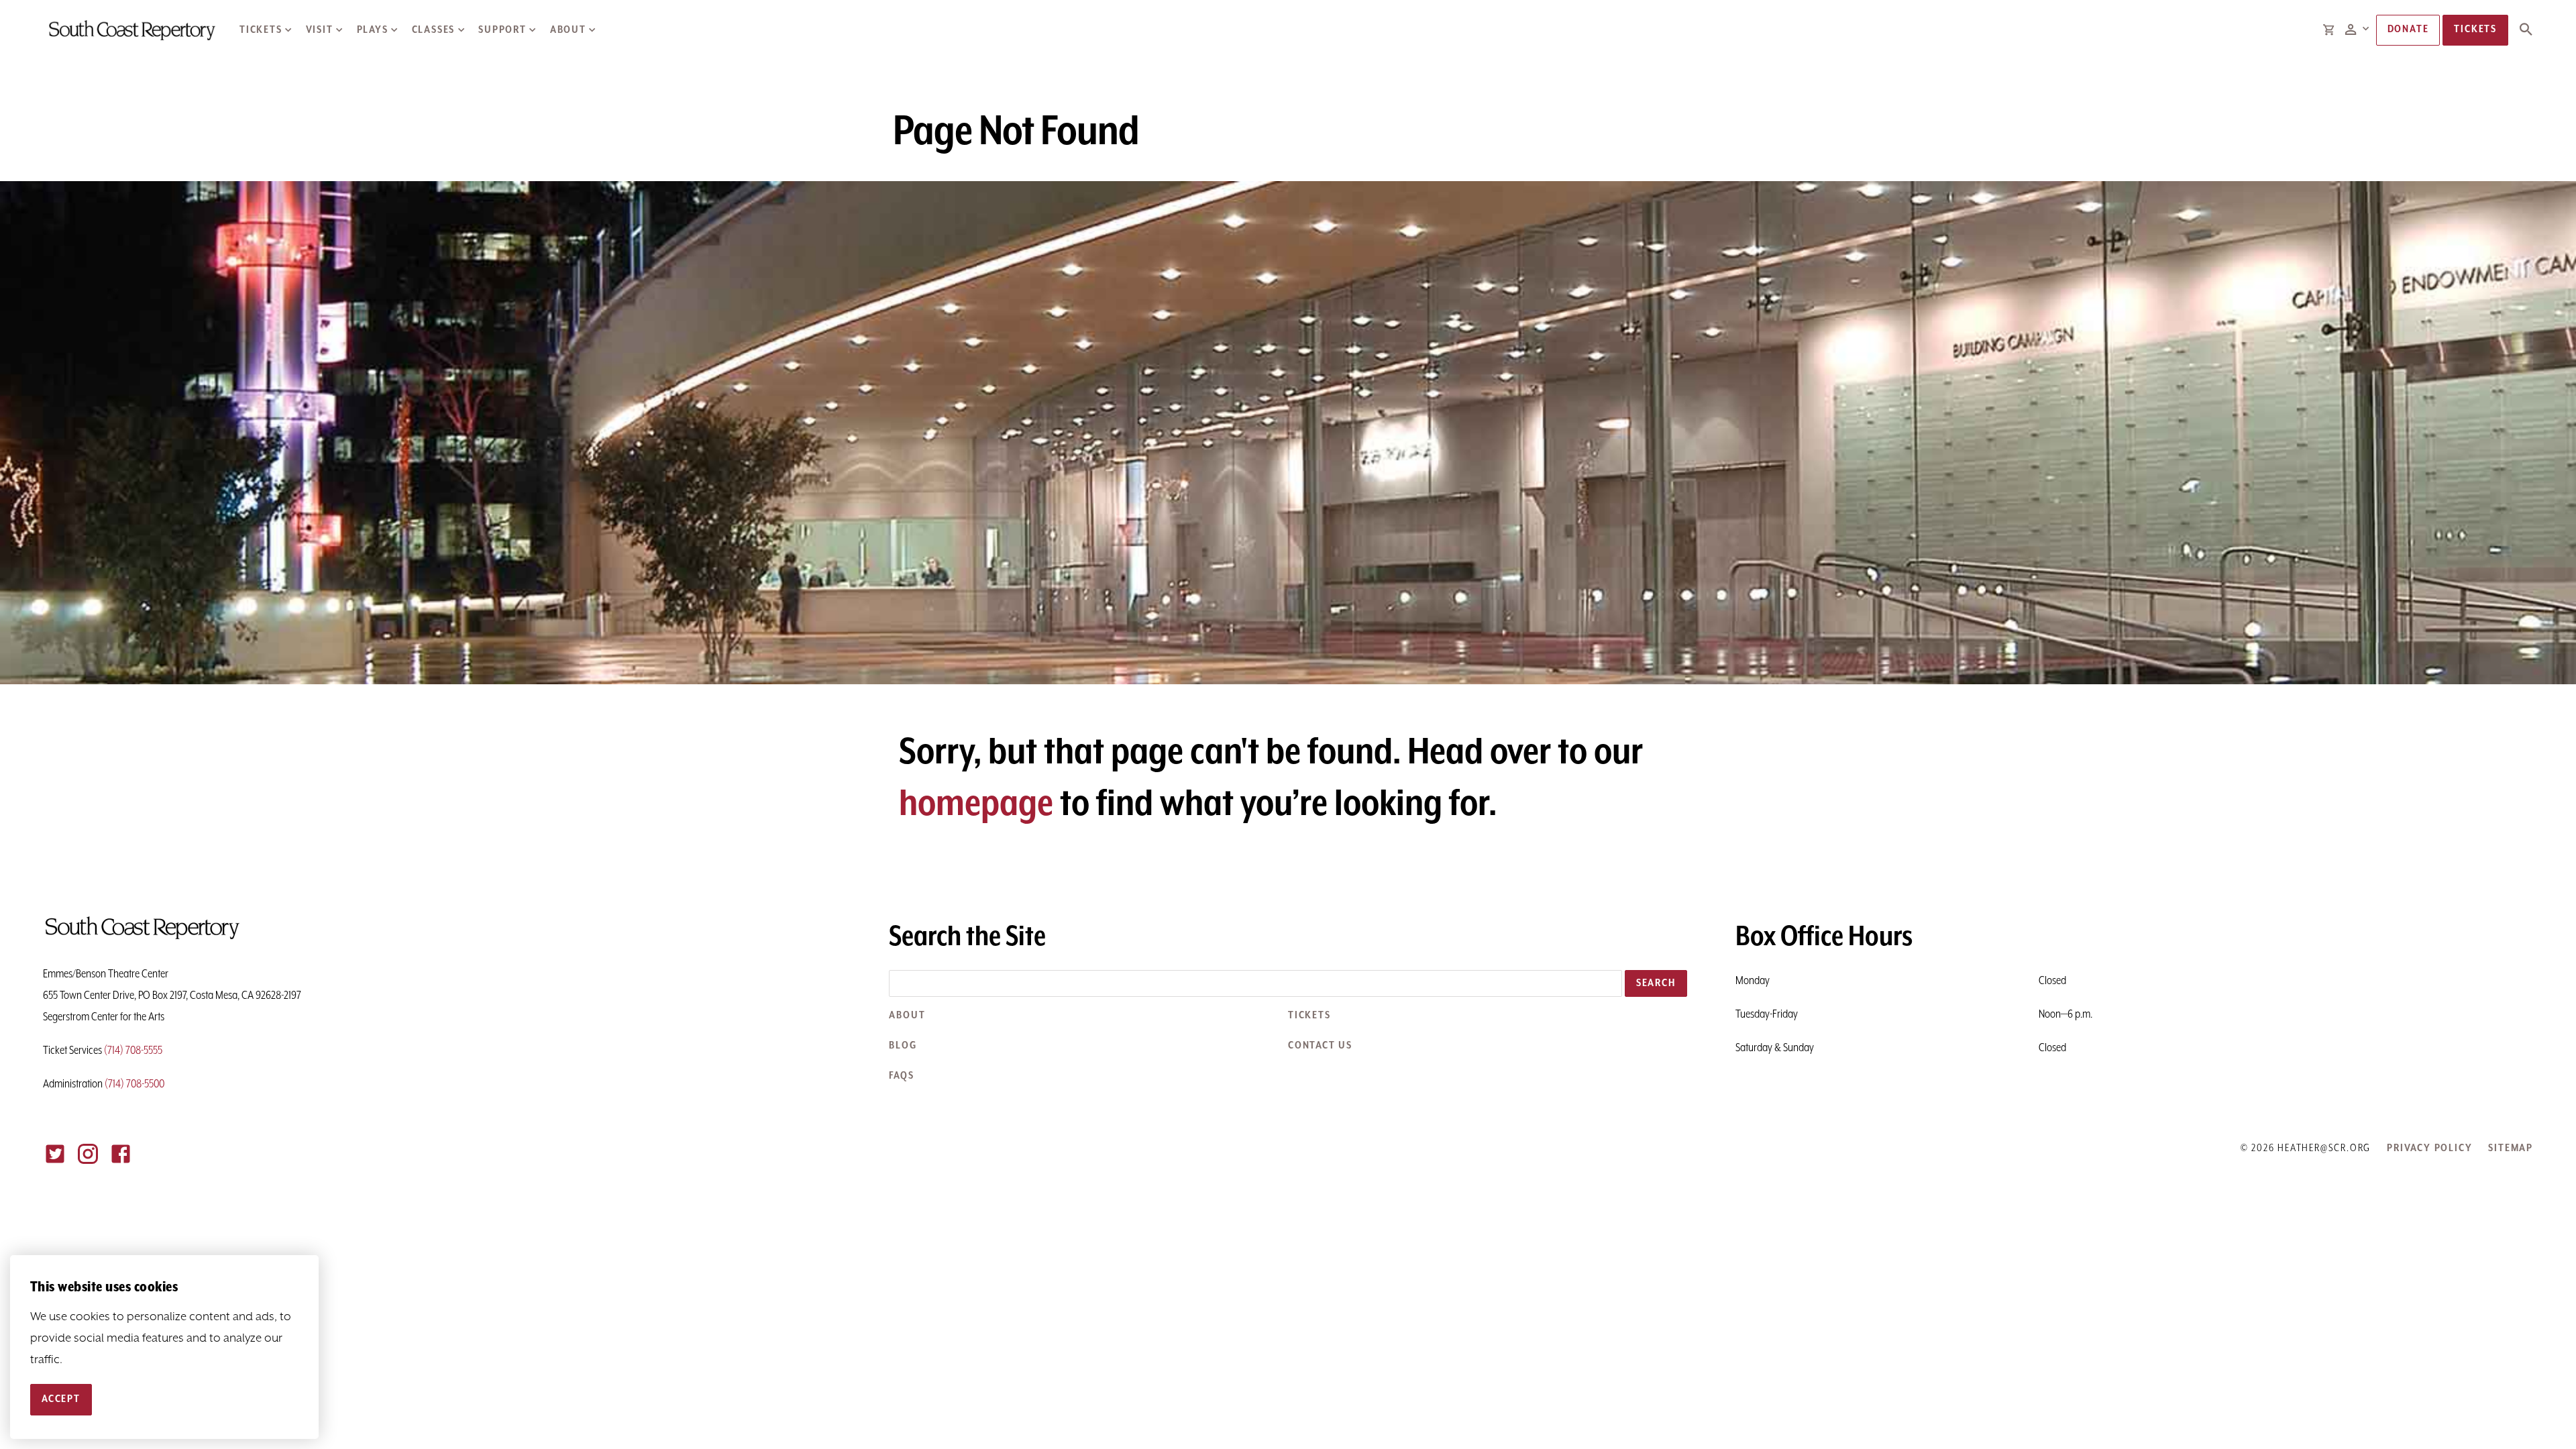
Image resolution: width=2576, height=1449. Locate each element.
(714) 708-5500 (135, 1084)
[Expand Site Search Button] (2526, 30)
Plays (373, 30)
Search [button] (1656, 983)
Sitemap (2511, 1148)
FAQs (901, 1076)
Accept (61, 1399)
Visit (320, 30)
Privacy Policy (2429, 1148)
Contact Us (1320, 1046)
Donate (2408, 30)
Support (502, 30)
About (568, 30)
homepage (976, 804)
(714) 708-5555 (133, 1051)
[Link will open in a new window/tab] (55, 1154)
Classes (434, 30)
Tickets (261, 30)
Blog (903, 1046)
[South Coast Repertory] (131, 30)
